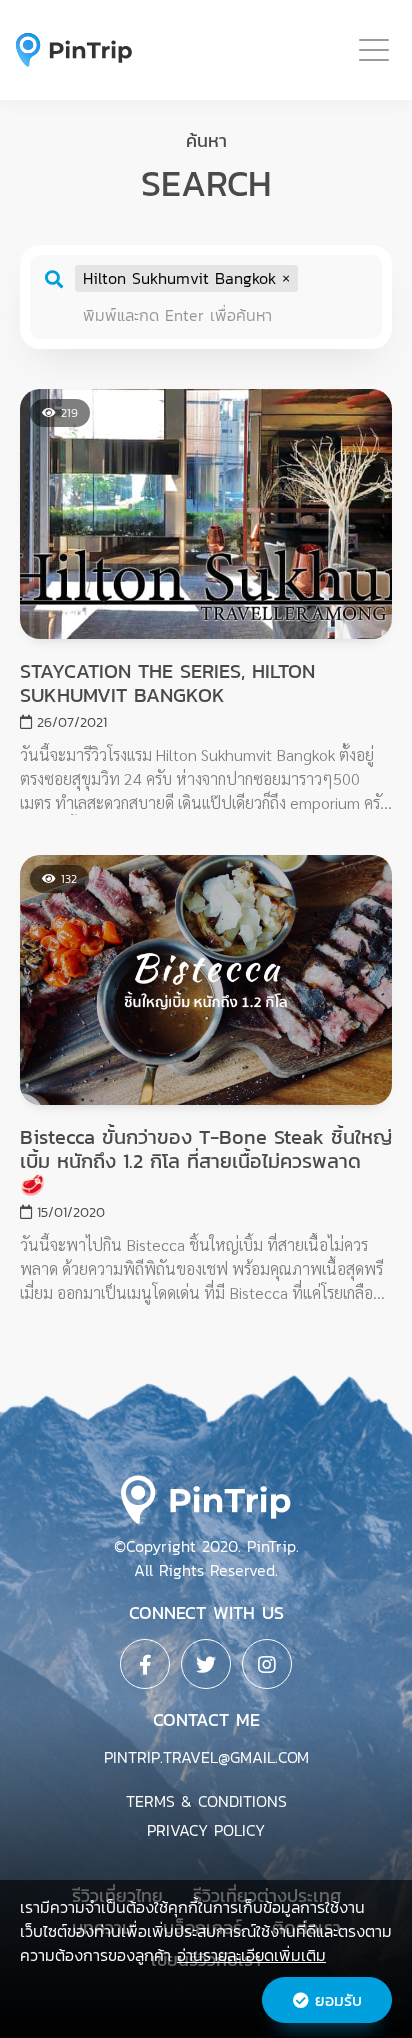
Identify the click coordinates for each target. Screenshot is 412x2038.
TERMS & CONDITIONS (206, 1801)
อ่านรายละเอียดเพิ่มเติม (251, 1955)
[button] (286, 278)
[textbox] (223, 315)
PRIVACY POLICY (206, 1830)
